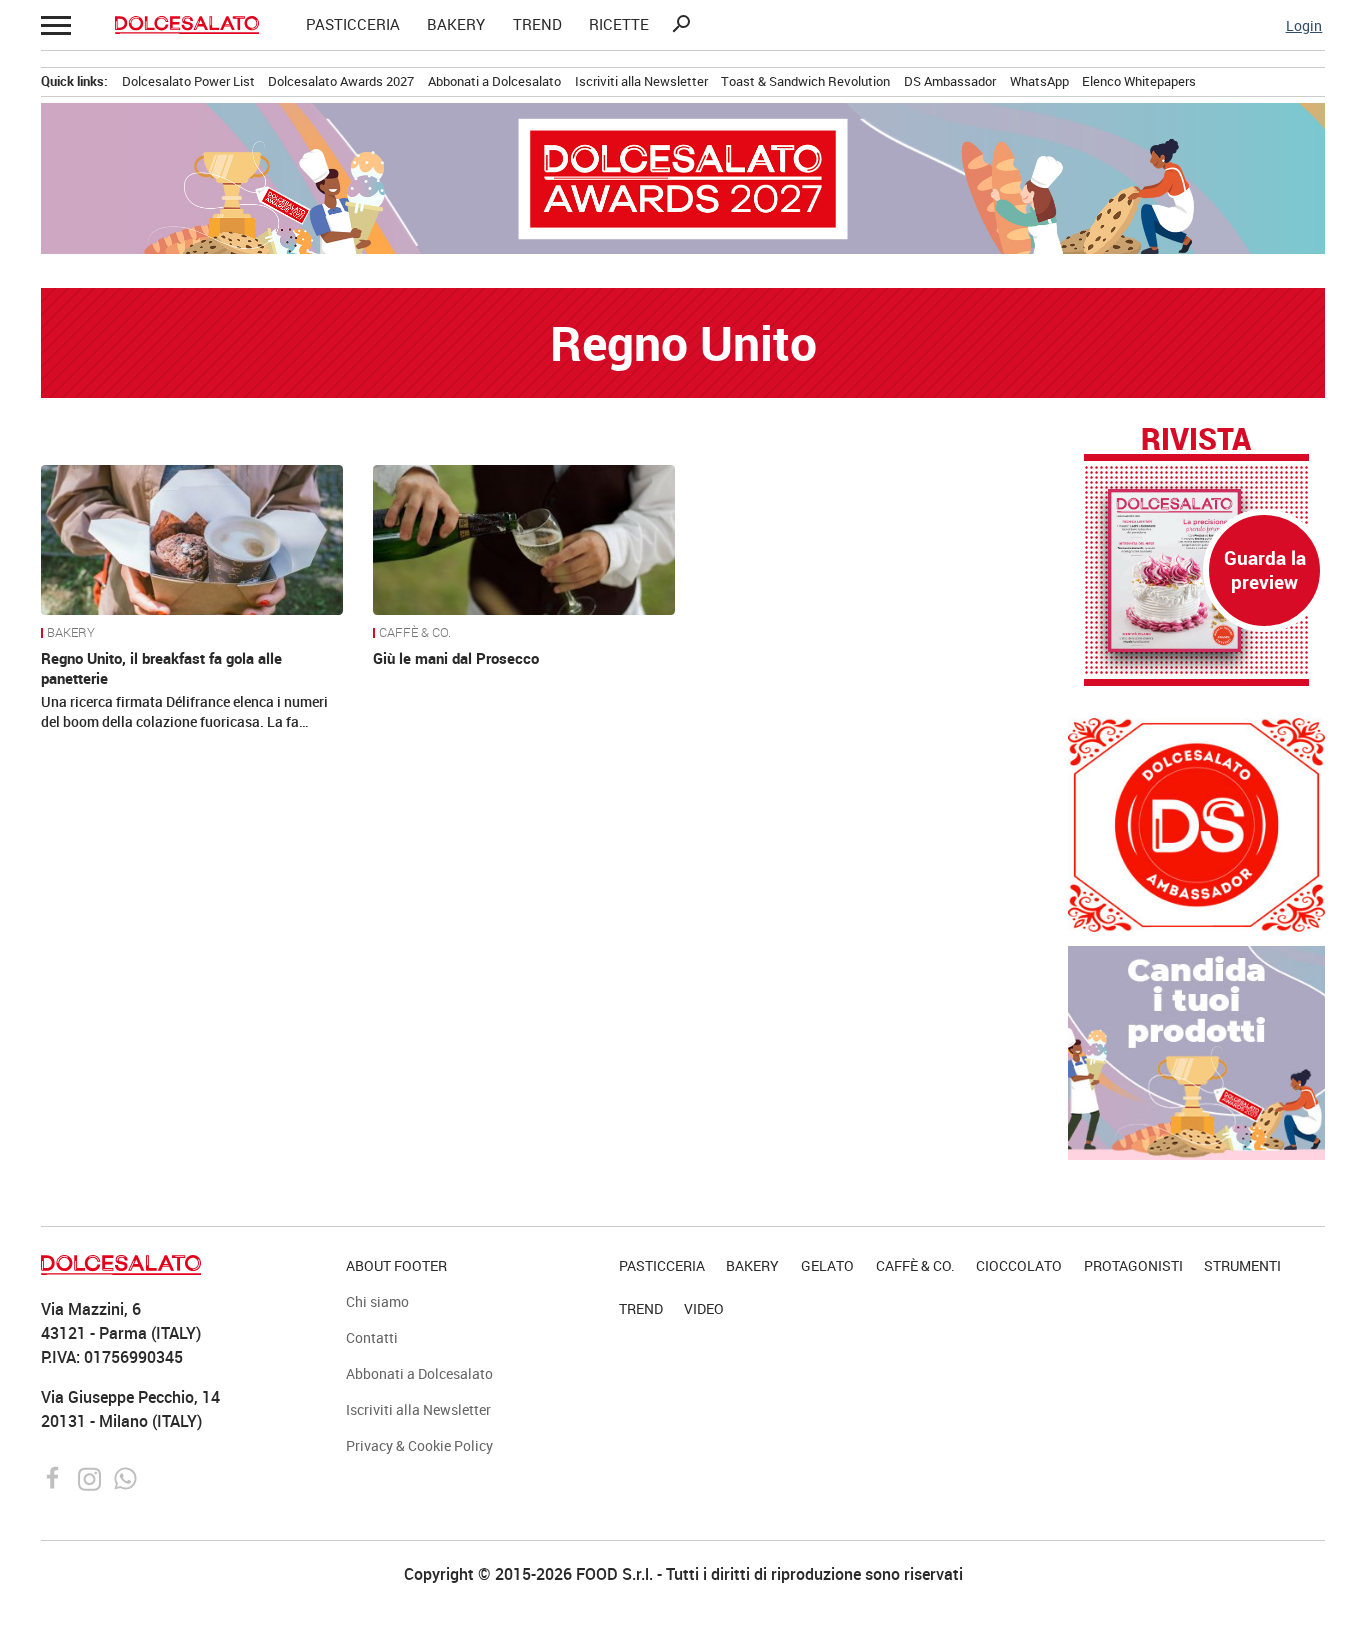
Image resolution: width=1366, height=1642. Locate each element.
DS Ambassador (950, 81)
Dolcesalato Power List (188, 81)
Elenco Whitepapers (1139, 81)
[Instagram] (91, 1477)
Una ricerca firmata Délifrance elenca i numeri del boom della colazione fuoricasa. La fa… (184, 711)
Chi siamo (377, 1301)
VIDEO (704, 1308)
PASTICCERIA (353, 24)
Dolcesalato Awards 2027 (341, 81)
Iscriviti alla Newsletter (641, 81)
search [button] (681, 24)
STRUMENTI (1242, 1265)
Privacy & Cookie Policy (419, 1445)
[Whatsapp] (125, 1477)
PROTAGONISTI (1133, 1265)
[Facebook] (55, 1477)
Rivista (1196, 440)
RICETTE (619, 24)
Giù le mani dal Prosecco (456, 658)
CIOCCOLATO (1019, 1265)
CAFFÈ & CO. (415, 633)
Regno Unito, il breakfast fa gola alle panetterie (161, 668)
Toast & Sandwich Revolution (805, 81)
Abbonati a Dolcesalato (494, 81)
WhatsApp (1039, 81)
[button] (54, 24)
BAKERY (456, 24)
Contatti (372, 1337)
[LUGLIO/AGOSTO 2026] (1196, 570)
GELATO (827, 1265)
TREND (537, 24)
